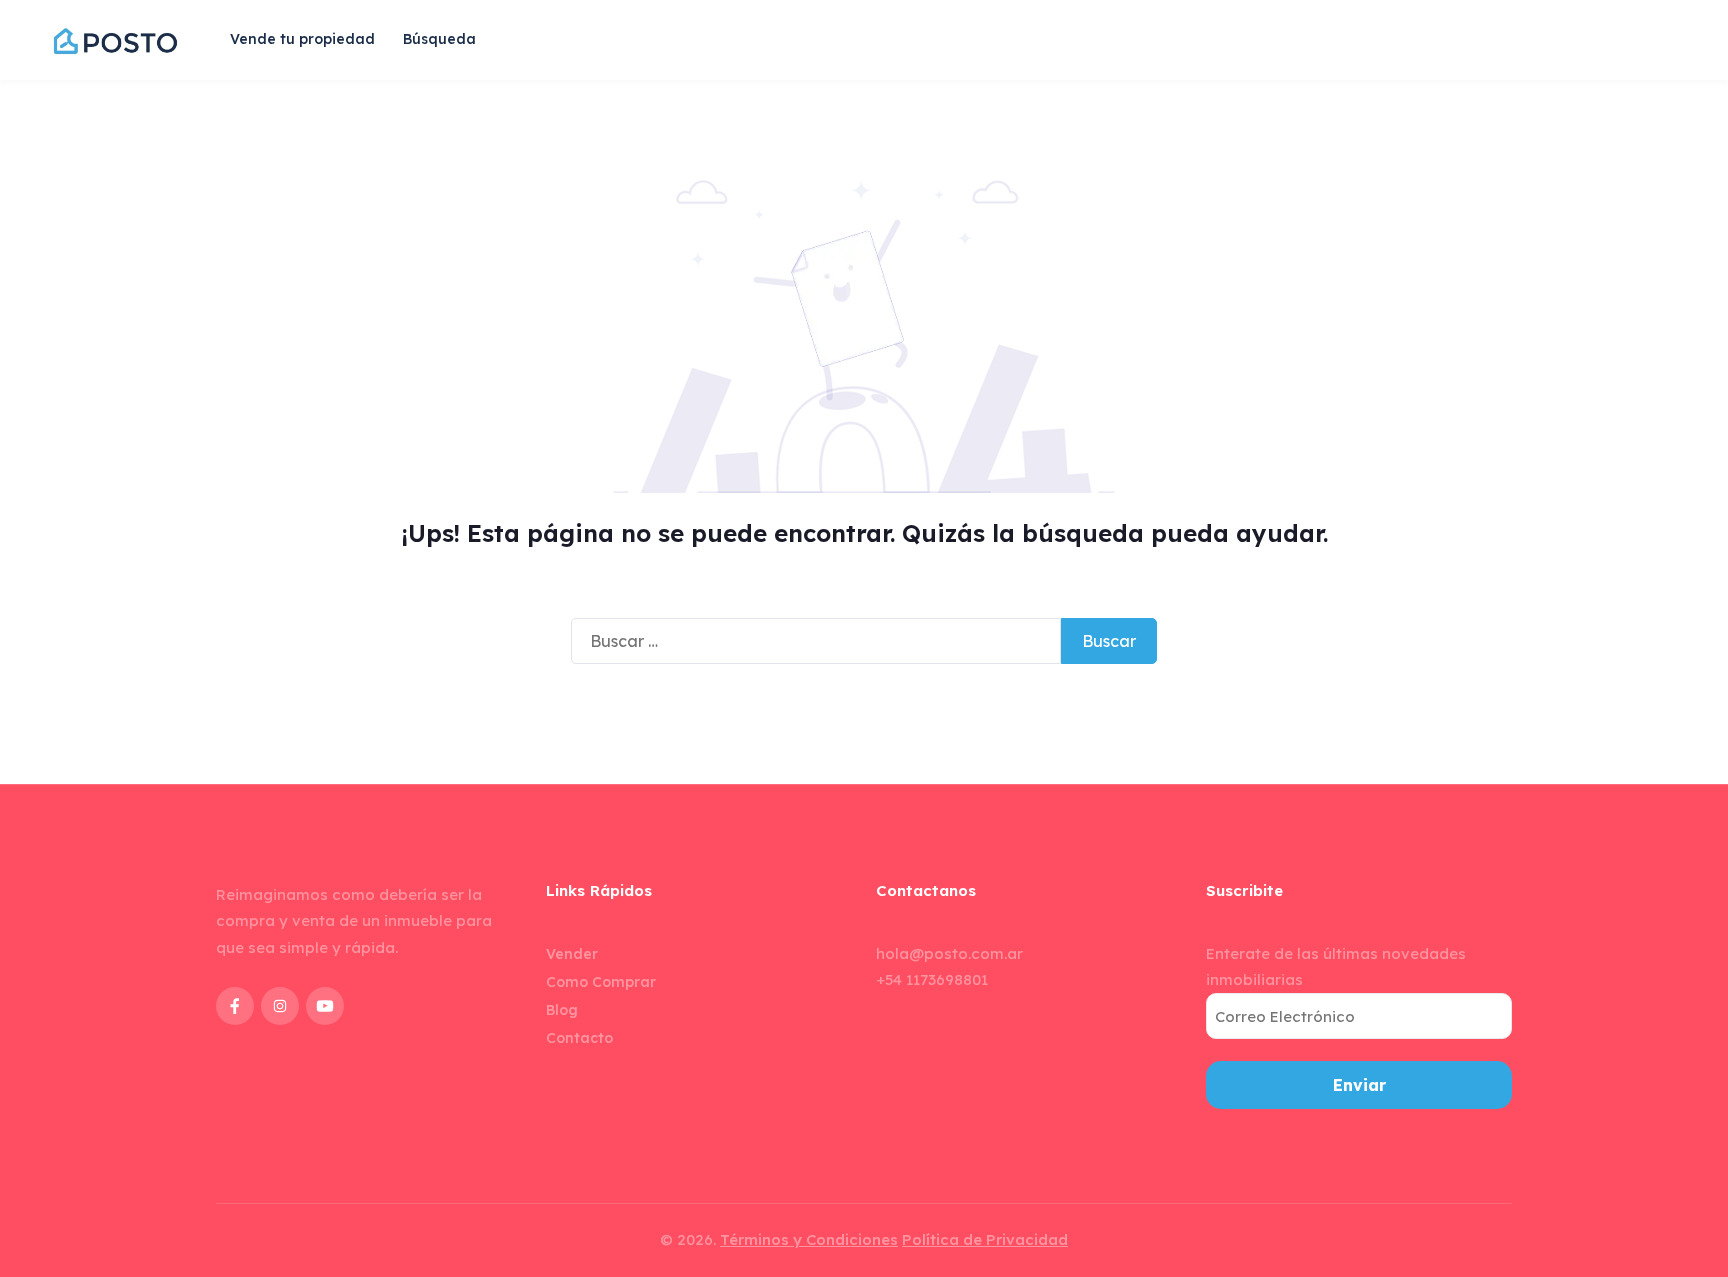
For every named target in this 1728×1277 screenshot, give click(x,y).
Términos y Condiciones (809, 1239)
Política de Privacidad (985, 1239)
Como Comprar (601, 982)
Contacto (579, 1038)
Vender (572, 954)
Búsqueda (439, 39)
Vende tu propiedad (302, 39)
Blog (562, 1010)
